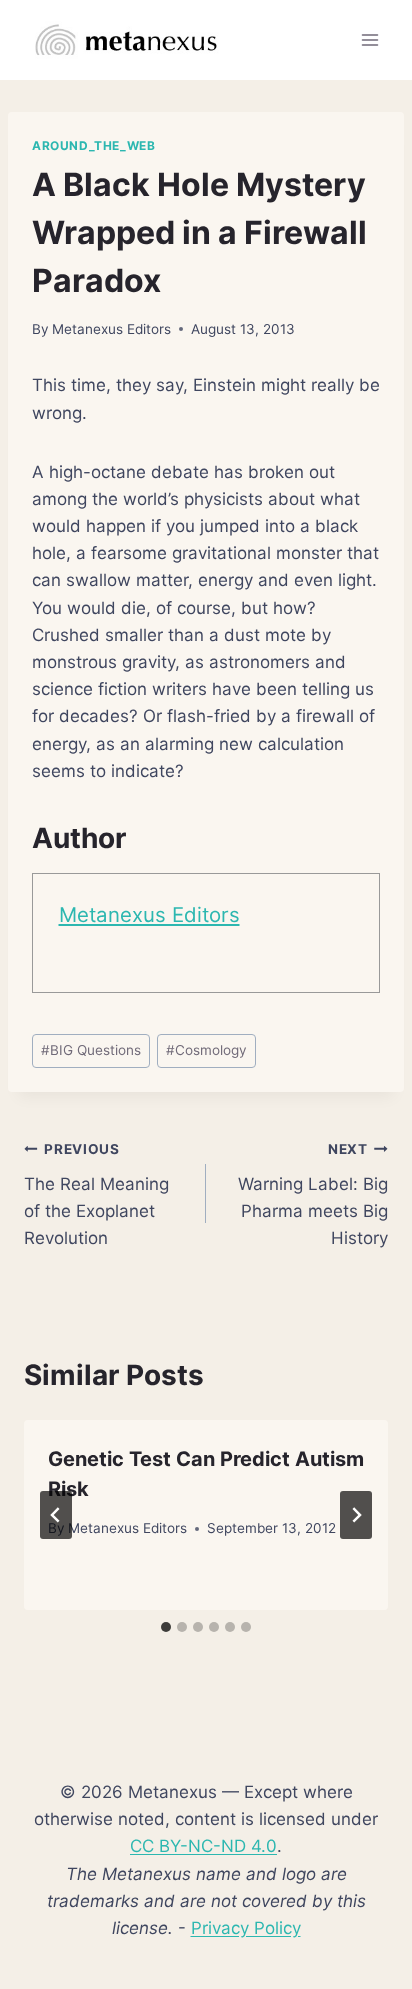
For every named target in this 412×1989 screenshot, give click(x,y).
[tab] (166, 1627)
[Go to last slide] (56, 1515)
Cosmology (206, 1050)
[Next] (356, 1515)
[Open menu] (369, 39)
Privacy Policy (246, 1928)
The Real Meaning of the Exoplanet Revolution (96, 1194)
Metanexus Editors (111, 329)
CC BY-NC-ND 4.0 (203, 1846)
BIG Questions (91, 1050)
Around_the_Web (93, 145)
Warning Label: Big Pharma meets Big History (313, 1194)
